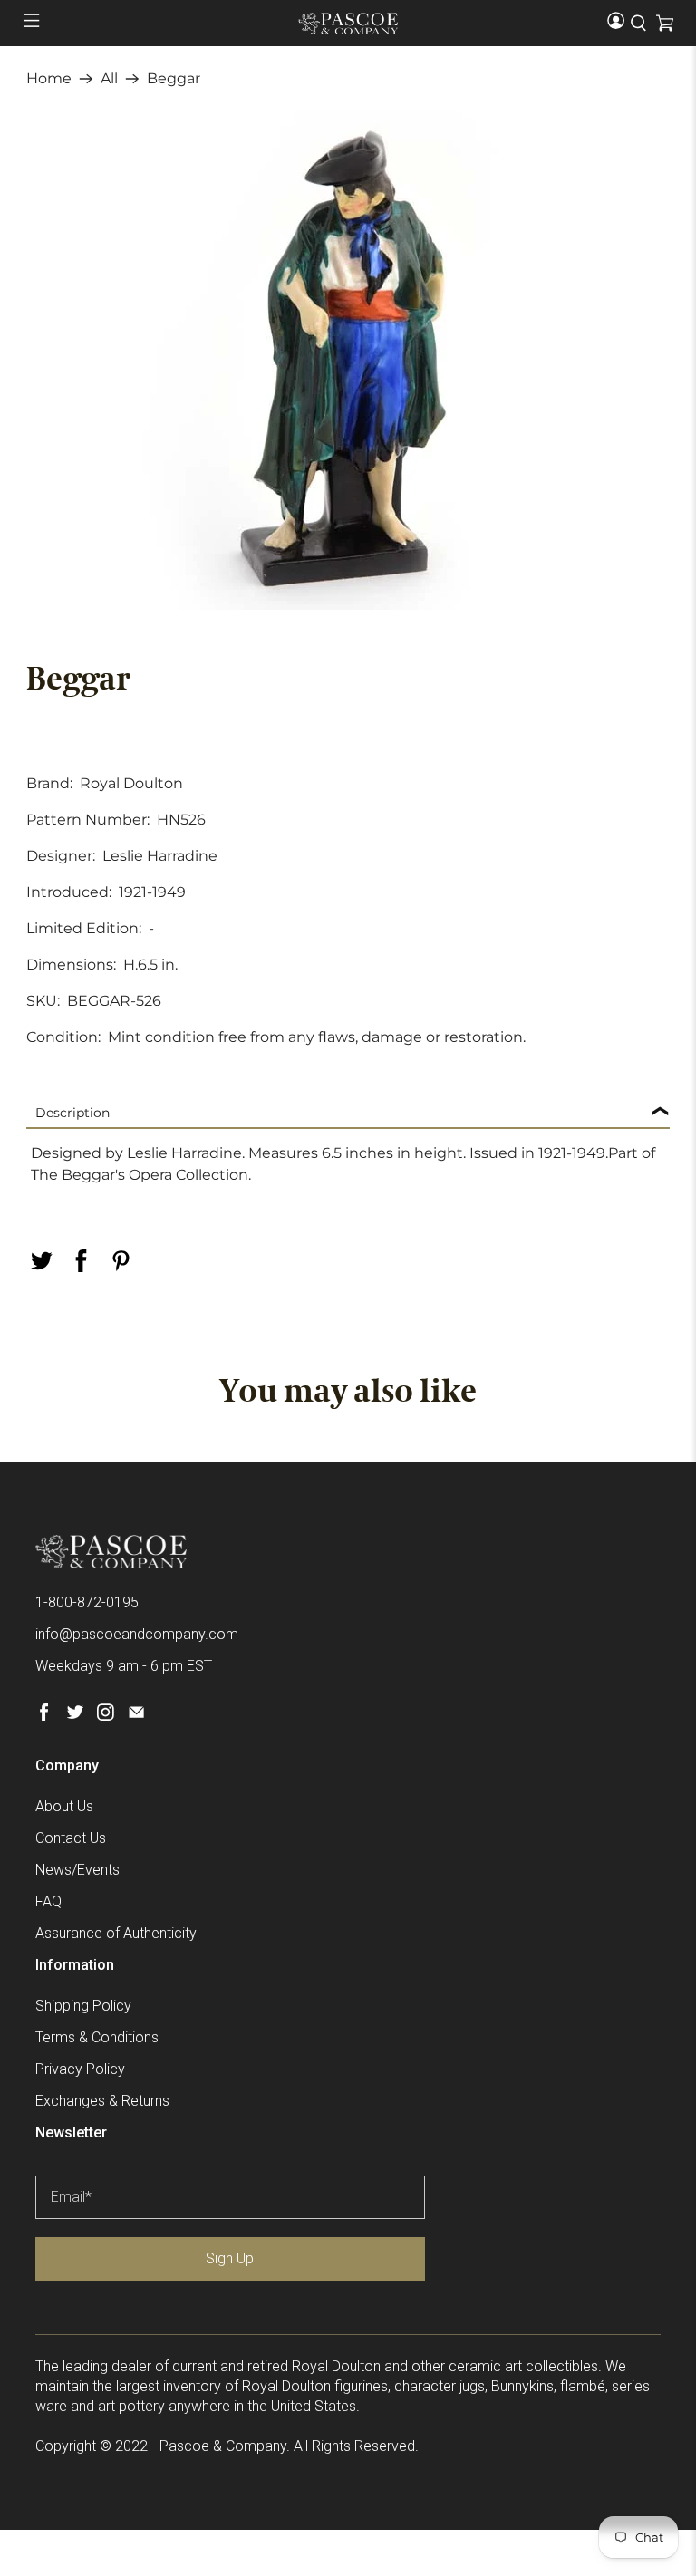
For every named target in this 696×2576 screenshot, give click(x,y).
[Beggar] (348, 361)
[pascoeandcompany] (348, 24)
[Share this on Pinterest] (121, 1261)
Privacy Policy (80, 2069)
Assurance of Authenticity (116, 1933)
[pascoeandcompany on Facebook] (44, 1716)
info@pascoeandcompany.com (137, 1634)
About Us (64, 1806)
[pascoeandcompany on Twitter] (75, 1716)
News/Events (77, 1870)
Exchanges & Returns (102, 2101)
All (109, 79)
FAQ (48, 1901)
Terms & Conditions (97, 2037)
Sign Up (230, 2258)
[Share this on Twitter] (41, 1261)
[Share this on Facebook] (81, 1261)
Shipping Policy (83, 2006)
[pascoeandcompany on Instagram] (106, 1716)
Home (49, 79)
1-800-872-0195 (87, 1602)
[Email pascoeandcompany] (136, 1716)
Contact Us (71, 1838)
